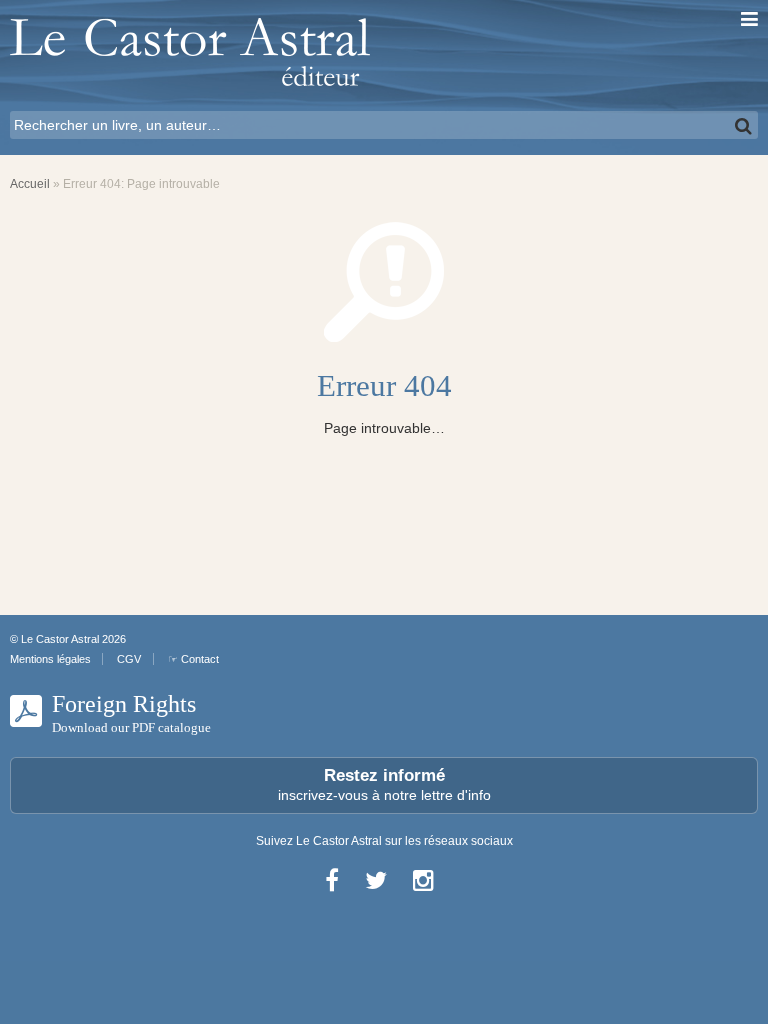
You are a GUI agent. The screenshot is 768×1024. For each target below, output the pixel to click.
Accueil (30, 184)
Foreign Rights (131, 713)
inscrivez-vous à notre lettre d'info (384, 784)
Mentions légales (50, 659)
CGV (129, 659)
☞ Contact (193, 659)
